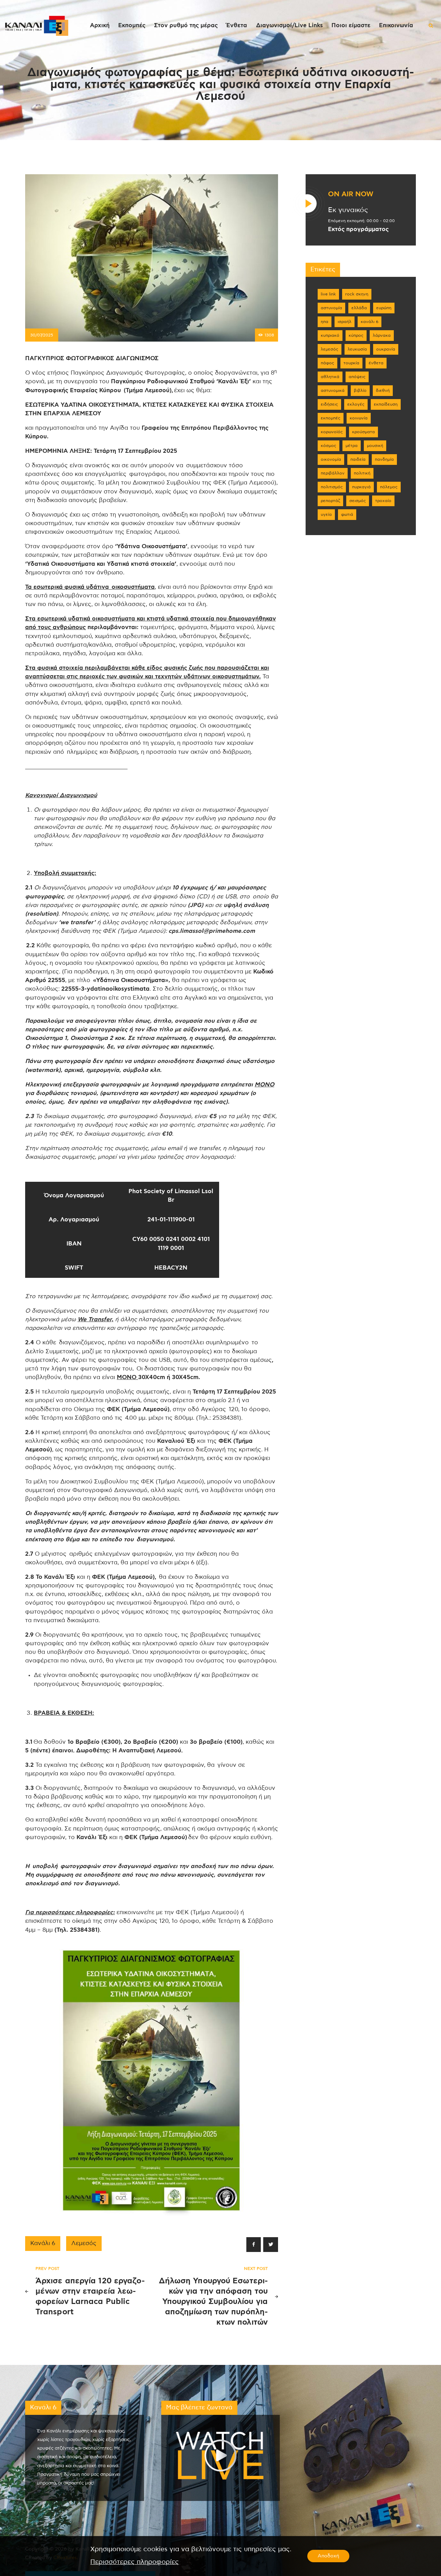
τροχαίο (383, 501)
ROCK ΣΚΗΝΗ (357, 294)
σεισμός (358, 501)
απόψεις (357, 377)
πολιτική (362, 473)
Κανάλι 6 (43, 2243)
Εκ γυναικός (348, 210)
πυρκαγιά (361, 487)
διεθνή (383, 390)
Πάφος (327, 363)
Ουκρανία (386, 349)
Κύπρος (356, 335)
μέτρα (352, 446)
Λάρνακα (382, 335)
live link (328, 294)
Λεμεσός (84, 2243)
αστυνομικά (333, 390)
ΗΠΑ (325, 322)
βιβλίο (360, 390)
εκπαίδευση (386, 404)
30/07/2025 (42, 335)
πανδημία (384, 459)
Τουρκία (351, 363)
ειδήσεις (329, 404)
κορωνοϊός (332, 432)
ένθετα (376, 363)
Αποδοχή (328, 2556)
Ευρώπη (384, 308)
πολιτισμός (332, 487)
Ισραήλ (345, 322)
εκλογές (356, 404)
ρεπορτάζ (330, 501)
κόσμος (329, 446)
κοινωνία (359, 418)
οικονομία (331, 459)
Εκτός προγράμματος (358, 229)
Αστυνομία (331, 308)
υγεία (326, 514)
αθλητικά (330, 377)
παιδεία (358, 459)
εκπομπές (331, 418)
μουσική (375, 446)
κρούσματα (363, 432)
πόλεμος (389, 487)
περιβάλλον (333, 473)
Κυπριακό (330, 335)
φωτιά (347, 514)
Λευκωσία (357, 349)
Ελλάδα (359, 308)
